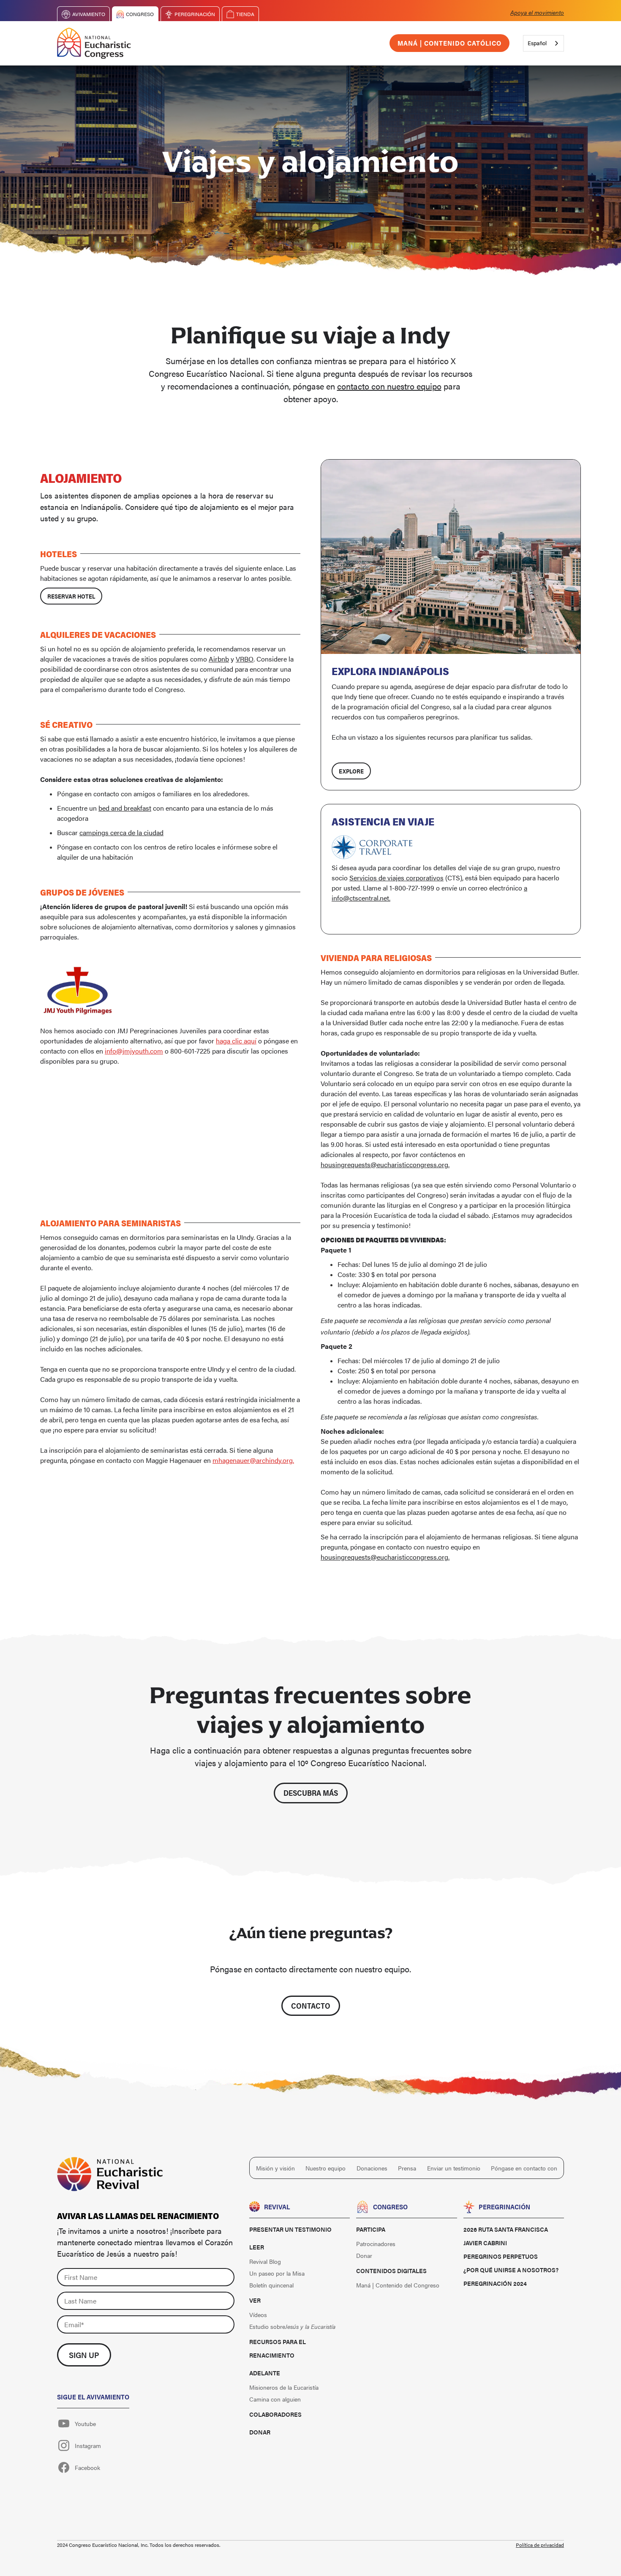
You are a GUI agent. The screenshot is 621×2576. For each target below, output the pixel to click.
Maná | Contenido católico (449, 43)
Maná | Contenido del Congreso (398, 2285)
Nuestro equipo (325, 2168)
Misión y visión (275, 2168)
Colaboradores (275, 2414)
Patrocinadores (376, 2244)
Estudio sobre (292, 2326)
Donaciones (372, 2168)
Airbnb (219, 659)
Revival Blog (265, 2261)
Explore (351, 771)
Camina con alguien (275, 2399)
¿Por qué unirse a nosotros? (511, 2270)
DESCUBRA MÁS (311, 1793)
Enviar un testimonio (454, 2168)
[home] (94, 43)
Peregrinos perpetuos (501, 2256)
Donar (260, 2432)
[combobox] (543, 43)
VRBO (245, 659)
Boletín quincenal (271, 2285)
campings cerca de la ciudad (121, 832)
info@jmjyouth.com (134, 1051)
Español (537, 43)
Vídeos (258, 2315)
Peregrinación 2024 (495, 2283)
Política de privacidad (540, 2545)
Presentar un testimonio (290, 2229)
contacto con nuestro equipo (389, 386)
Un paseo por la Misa (277, 2273)
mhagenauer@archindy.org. (253, 1460)
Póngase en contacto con (524, 2168)
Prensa (407, 2168)
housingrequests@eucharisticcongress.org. (385, 1164)
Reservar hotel (71, 596)
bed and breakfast (125, 808)
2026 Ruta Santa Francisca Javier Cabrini (506, 2236)
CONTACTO (311, 2006)
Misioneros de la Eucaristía (284, 2387)
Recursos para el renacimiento (278, 2348)
